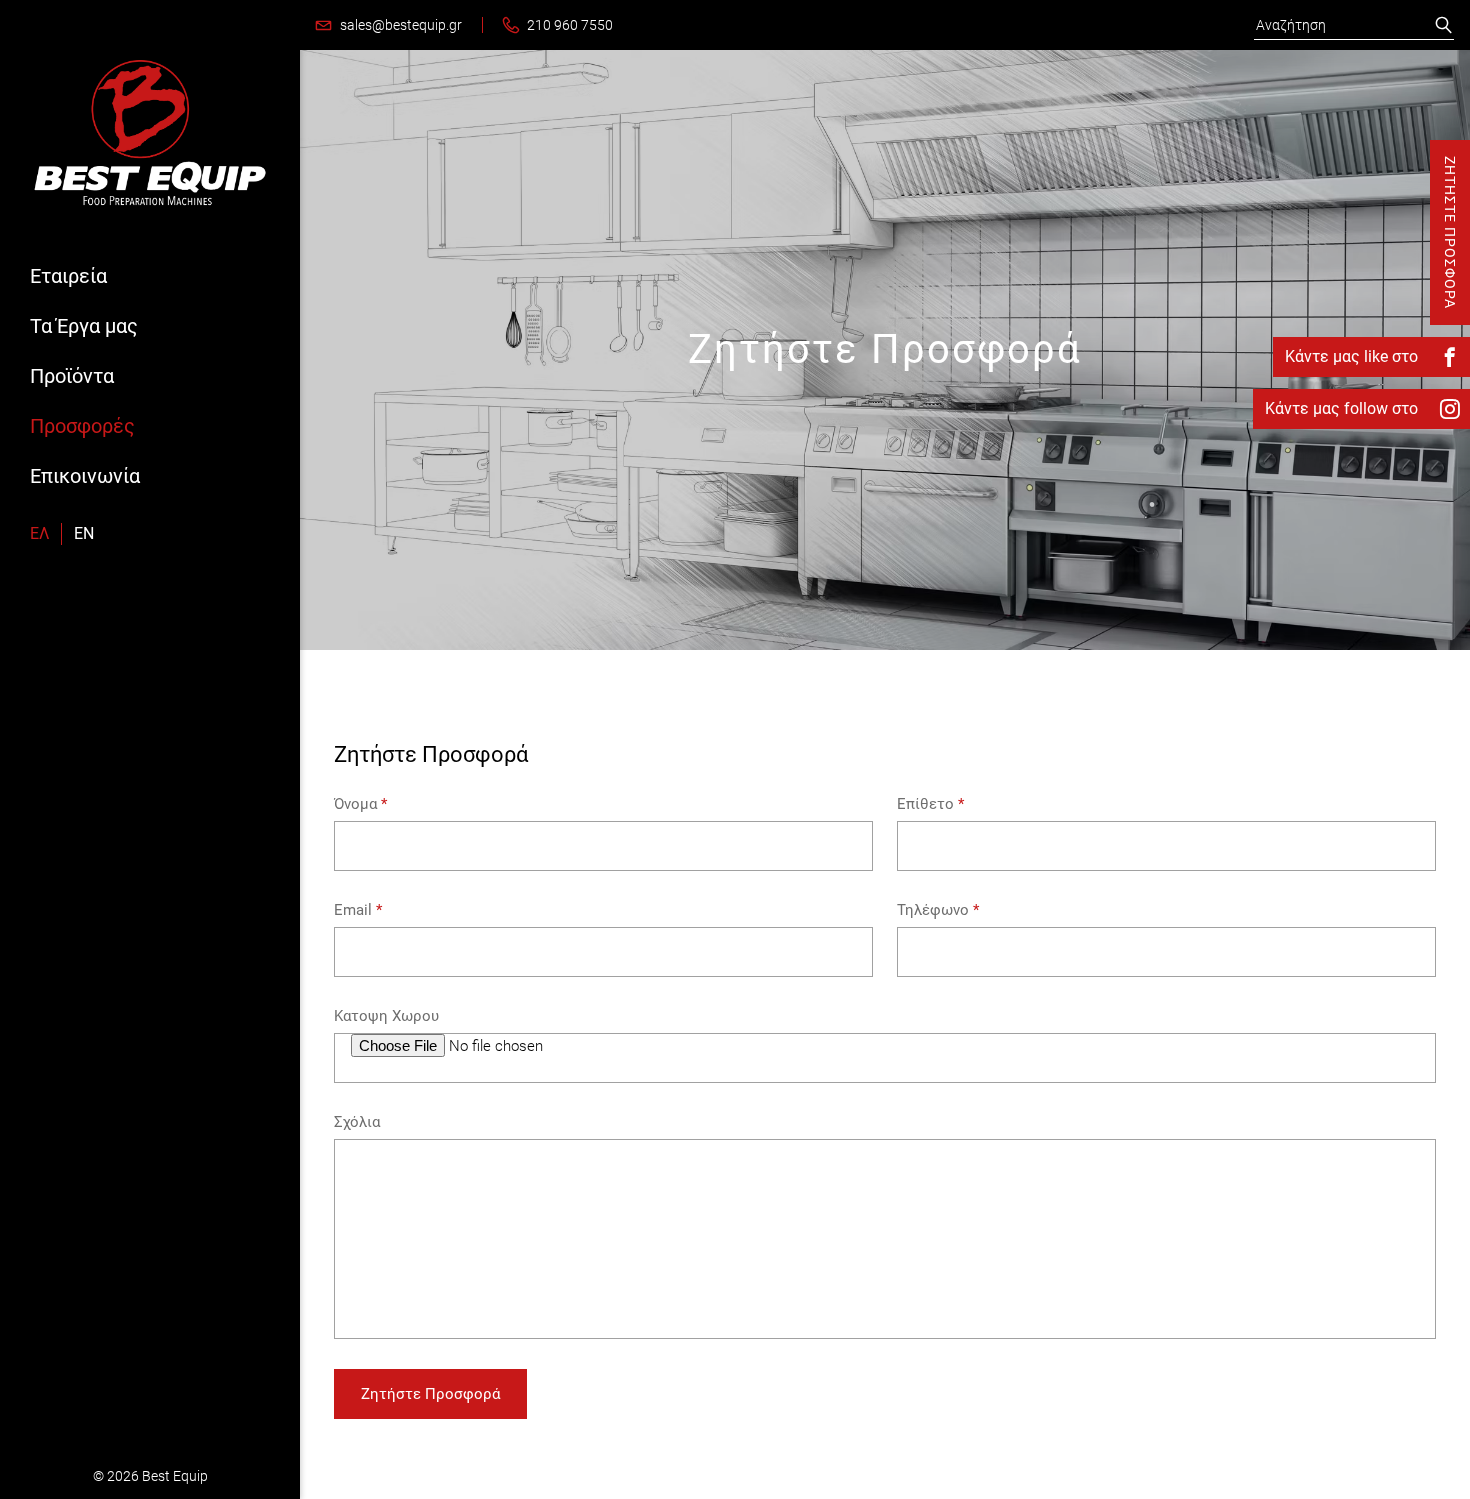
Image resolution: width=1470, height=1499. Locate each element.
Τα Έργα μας (84, 326)
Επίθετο (930, 804)
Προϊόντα (72, 376)
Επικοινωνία (85, 476)
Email (358, 910)
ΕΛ (39, 533)
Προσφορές (82, 426)
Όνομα (360, 804)
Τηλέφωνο (938, 910)
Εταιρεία (68, 276)
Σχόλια (357, 1122)
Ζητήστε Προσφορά (430, 1394)
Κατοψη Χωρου (386, 1016)
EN (84, 533)
